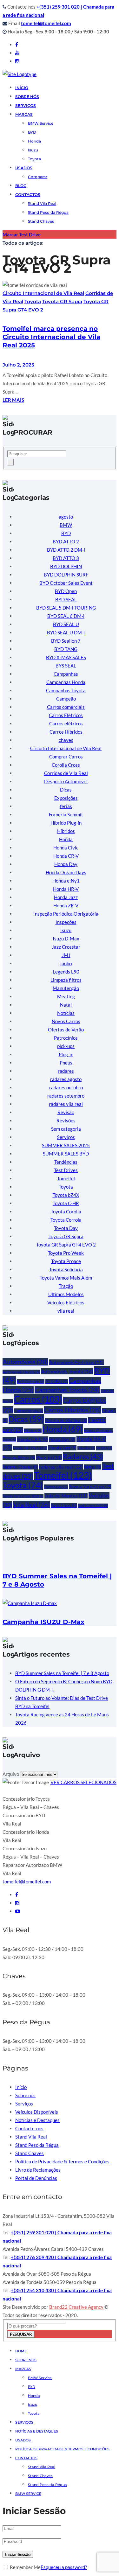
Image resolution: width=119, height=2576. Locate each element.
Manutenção (66, 988)
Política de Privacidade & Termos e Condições (62, 2161)
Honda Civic (66, 848)
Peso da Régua (19, 1458)
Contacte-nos (29, 2128)
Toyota (34, 159)
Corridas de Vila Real (66, 773)
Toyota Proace (66, 1261)
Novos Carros (66, 1021)
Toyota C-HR (66, 1203)
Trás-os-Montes (66, 1496)
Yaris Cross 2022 (93, 1506)
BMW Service (41, 123)
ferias (66, 806)
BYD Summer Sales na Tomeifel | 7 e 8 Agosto (62, 1673)
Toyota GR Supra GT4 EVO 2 (66, 1245)
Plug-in (66, 1054)
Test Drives (66, 1170)
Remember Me (25, 2567)
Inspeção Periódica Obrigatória (66, 914)
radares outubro (66, 1087)
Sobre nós (25, 2095)
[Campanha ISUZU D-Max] (30, 1603)
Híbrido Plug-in (66, 823)
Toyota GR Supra (62, 301)
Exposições (66, 798)
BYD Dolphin (31, 1381)
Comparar (38, 177)
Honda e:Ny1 (66, 881)
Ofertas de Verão (66, 1030)
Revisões (66, 1120)
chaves (66, 740)
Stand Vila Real (42, 203)
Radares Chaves (20, 1467)
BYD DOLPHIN (66, 566)
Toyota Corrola (66, 1220)
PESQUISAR (21, 2334)
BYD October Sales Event (66, 583)
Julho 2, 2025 (18, 365)
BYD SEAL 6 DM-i (66, 616)
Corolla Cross (66, 765)
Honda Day (66, 864)
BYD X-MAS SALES (66, 657)
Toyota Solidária (66, 1269)
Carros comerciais (66, 707)
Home (21, 2351)
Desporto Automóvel (66, 781)
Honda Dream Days (66, 872)
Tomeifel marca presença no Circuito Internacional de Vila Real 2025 (51, 337)
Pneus (66, 1063)
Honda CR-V (66, 856)
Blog (21, 186)
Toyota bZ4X (66, 1195)
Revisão (66, 1112)
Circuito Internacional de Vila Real (43, 293)
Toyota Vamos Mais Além (66, 1278)
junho (66, 963)
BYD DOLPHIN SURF (66, 575)
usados (24, 168)
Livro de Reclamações (38, 2170)
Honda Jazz (66, 897)
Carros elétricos (66, 723)
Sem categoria (66, 1129)
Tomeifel (66, 1178)
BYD (32, 132)
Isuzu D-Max (66, 939)
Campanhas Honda (66, 682)
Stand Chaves (41, 221)
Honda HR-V (66, 889)
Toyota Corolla (66, 1211)
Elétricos (33, 1431)
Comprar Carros (66, 757)
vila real (66, 1311)
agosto (66, 517)
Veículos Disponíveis (37, 2112)
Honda (34, 141)
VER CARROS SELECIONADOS (83, 1782)
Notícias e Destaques (37, 2120)
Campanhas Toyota (66, 690)
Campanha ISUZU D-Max (43, 1622)
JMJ (66, 955)
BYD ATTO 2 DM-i (66, 550)
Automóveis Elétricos (76, 1362)
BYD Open (66, 591)
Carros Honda (29, 1411)
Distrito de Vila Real (66, 1421)
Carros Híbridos (66, 732)
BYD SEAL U (66, 624)
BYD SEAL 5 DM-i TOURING (66, 608)
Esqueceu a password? (64, 2567)
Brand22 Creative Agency (77, 2307)
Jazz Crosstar (66, 947)
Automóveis (25, 1362)
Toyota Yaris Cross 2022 (23, 1496)
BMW (66, 525)
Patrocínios (66, 1038)
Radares (83, 1456)
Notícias (66, 1013)
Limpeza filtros (66, 980)
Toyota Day (66, 1228)
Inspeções (66, 922)
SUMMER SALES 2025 (66, 1145)
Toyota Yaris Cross (90, 1487)
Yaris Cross (64, 1505)
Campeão (66, 699)
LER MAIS (13, 400)
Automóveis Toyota (67, 1371)
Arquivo (11, 1774)
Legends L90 (66, 972)
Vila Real (31, 1504)
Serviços (26, 105)
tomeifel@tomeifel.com (46, 23)
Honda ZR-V (66, 905)
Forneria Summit (66, 814)
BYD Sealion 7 (66, 641)
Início (22, 88)
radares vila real (66, 1104)
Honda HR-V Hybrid (30, 1448)
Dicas (66, 790)
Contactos (28, 195)
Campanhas (66, 674)
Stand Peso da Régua (48, 212)
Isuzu (33, 150)
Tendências (66, 1162)
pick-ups (66, 1046)
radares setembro (66, 1096)
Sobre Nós (27, 97)
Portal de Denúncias (36, 2178)
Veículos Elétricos (66, 1302)
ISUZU (104, 1448)
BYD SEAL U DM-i (66, 632)
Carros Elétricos (66, 715)
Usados (23, 2440)
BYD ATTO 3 (66, 558)
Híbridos (66, 831)
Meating (66, 996)
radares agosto (66, 1079)
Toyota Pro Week (66, 1253)
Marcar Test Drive (22, 234)
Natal (66, 1005)
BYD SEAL (66, 599)
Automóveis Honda (21, 1372)
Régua (93, 1467)
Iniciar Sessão (18, 2554)
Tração (66, 1286)
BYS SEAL (66, 666)
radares (66, 1071)
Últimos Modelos (66, 1294)
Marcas (24, 114)
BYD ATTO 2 (66, 541)
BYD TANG (66, 649)
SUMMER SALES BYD (66, 1154)
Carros (38, 1399)
